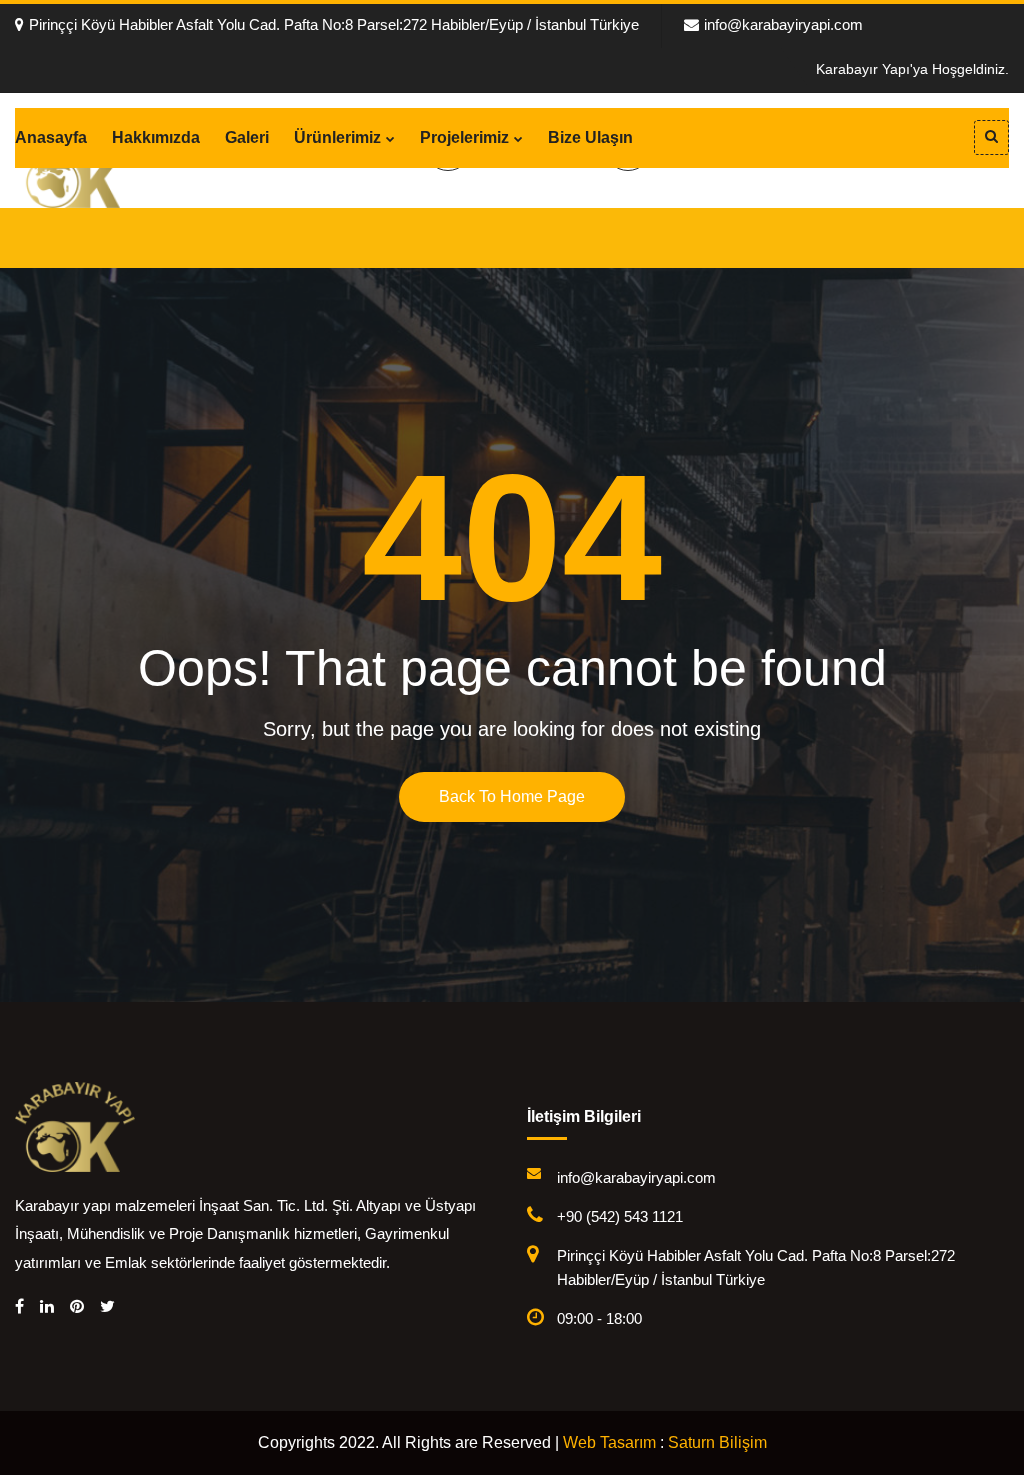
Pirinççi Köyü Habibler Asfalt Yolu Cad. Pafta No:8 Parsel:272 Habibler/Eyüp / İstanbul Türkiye (334, 24)
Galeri (247, 137)
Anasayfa (51, 137)
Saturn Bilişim (717, 1442)
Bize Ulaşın (590, 137)
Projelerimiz (464, 137)
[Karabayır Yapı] (75, 1125)
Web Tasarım (609, 1442)
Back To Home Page (512, 796)
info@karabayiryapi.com (783, 24)
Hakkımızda (156, 137)
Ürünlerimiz (337, 137)
